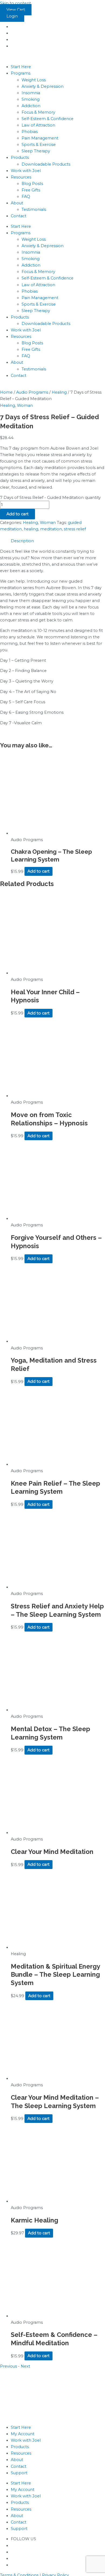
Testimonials (34, 209)
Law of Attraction (38, 125)
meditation (51, 529)
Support (19, 2473)
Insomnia (31, 93)
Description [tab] (22, 541)
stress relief (75, 529)
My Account (23, 2434)
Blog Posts (32, 184)
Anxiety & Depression (43, 86)
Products (20, 157)
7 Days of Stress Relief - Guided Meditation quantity (50, 498)
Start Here (21, 67)
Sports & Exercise (39, 145)
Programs (21, 73)
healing (31, 529)
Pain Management (40, 138)
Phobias (30, 132)
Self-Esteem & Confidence (48, 119)
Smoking (31, 99)
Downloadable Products (46, 164)
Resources (21, 177)
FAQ (26, 197)
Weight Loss (34, 80)
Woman (25, 405)
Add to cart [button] (38, 871)
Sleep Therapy (36, 151)
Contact (19, 216)
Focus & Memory (38, 112)
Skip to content (15, 3)
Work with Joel (26, 171)
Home (6, 392)
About (17, 203)
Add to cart (17, 514)
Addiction (31, 106)
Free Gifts (31, 190)
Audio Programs (32, 392)
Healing (59, 392)
